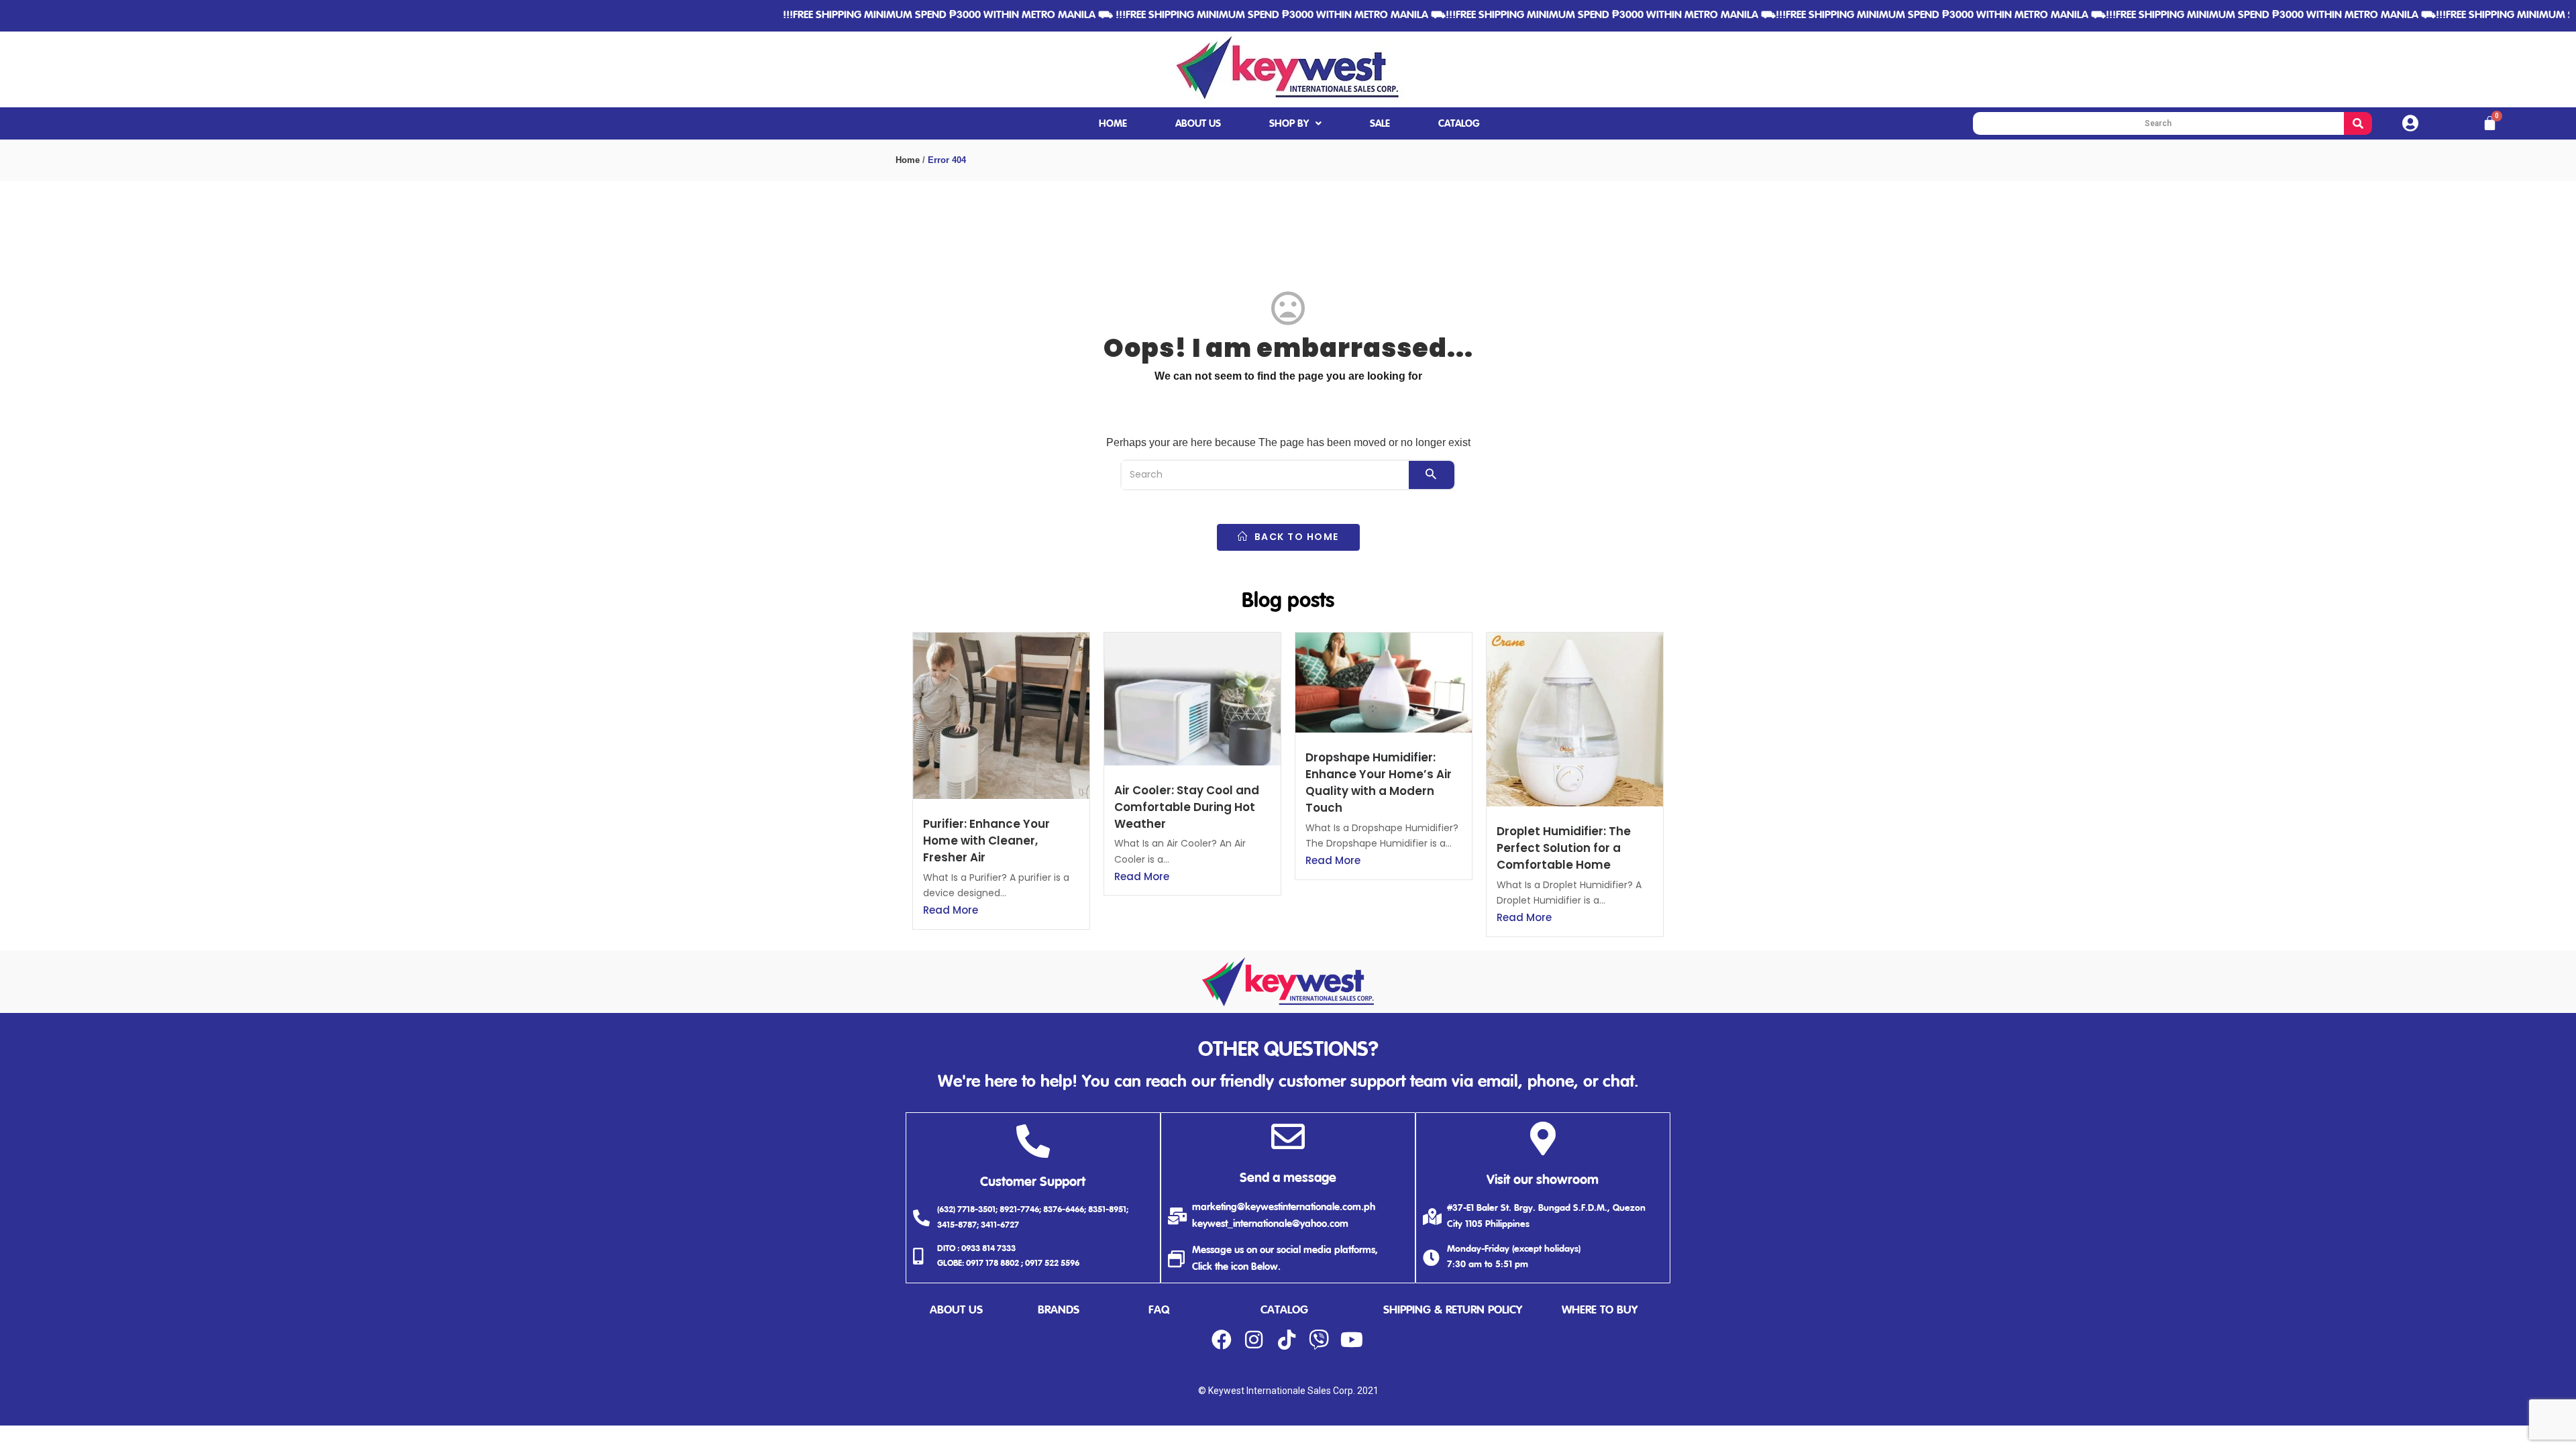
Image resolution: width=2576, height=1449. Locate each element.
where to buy (1600, 1310)
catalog (1284, 1310)
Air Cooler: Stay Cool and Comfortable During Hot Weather (1187, 807)
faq (1159, 1310)
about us (956, 1310)
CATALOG (1459, 124)
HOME (1113, 124)
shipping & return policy (1453, 1310)
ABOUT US (1198, 124)
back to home (1295, 537)
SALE (1380, 124)
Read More (951, 910)
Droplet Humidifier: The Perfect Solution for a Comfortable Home (1564, 848)
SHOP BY (1289, 124)
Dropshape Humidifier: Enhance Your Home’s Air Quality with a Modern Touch (1379, 783)
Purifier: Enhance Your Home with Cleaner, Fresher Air (986, 841)
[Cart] (2490, 123)
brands (1059, 1310)
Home (908, 160)
